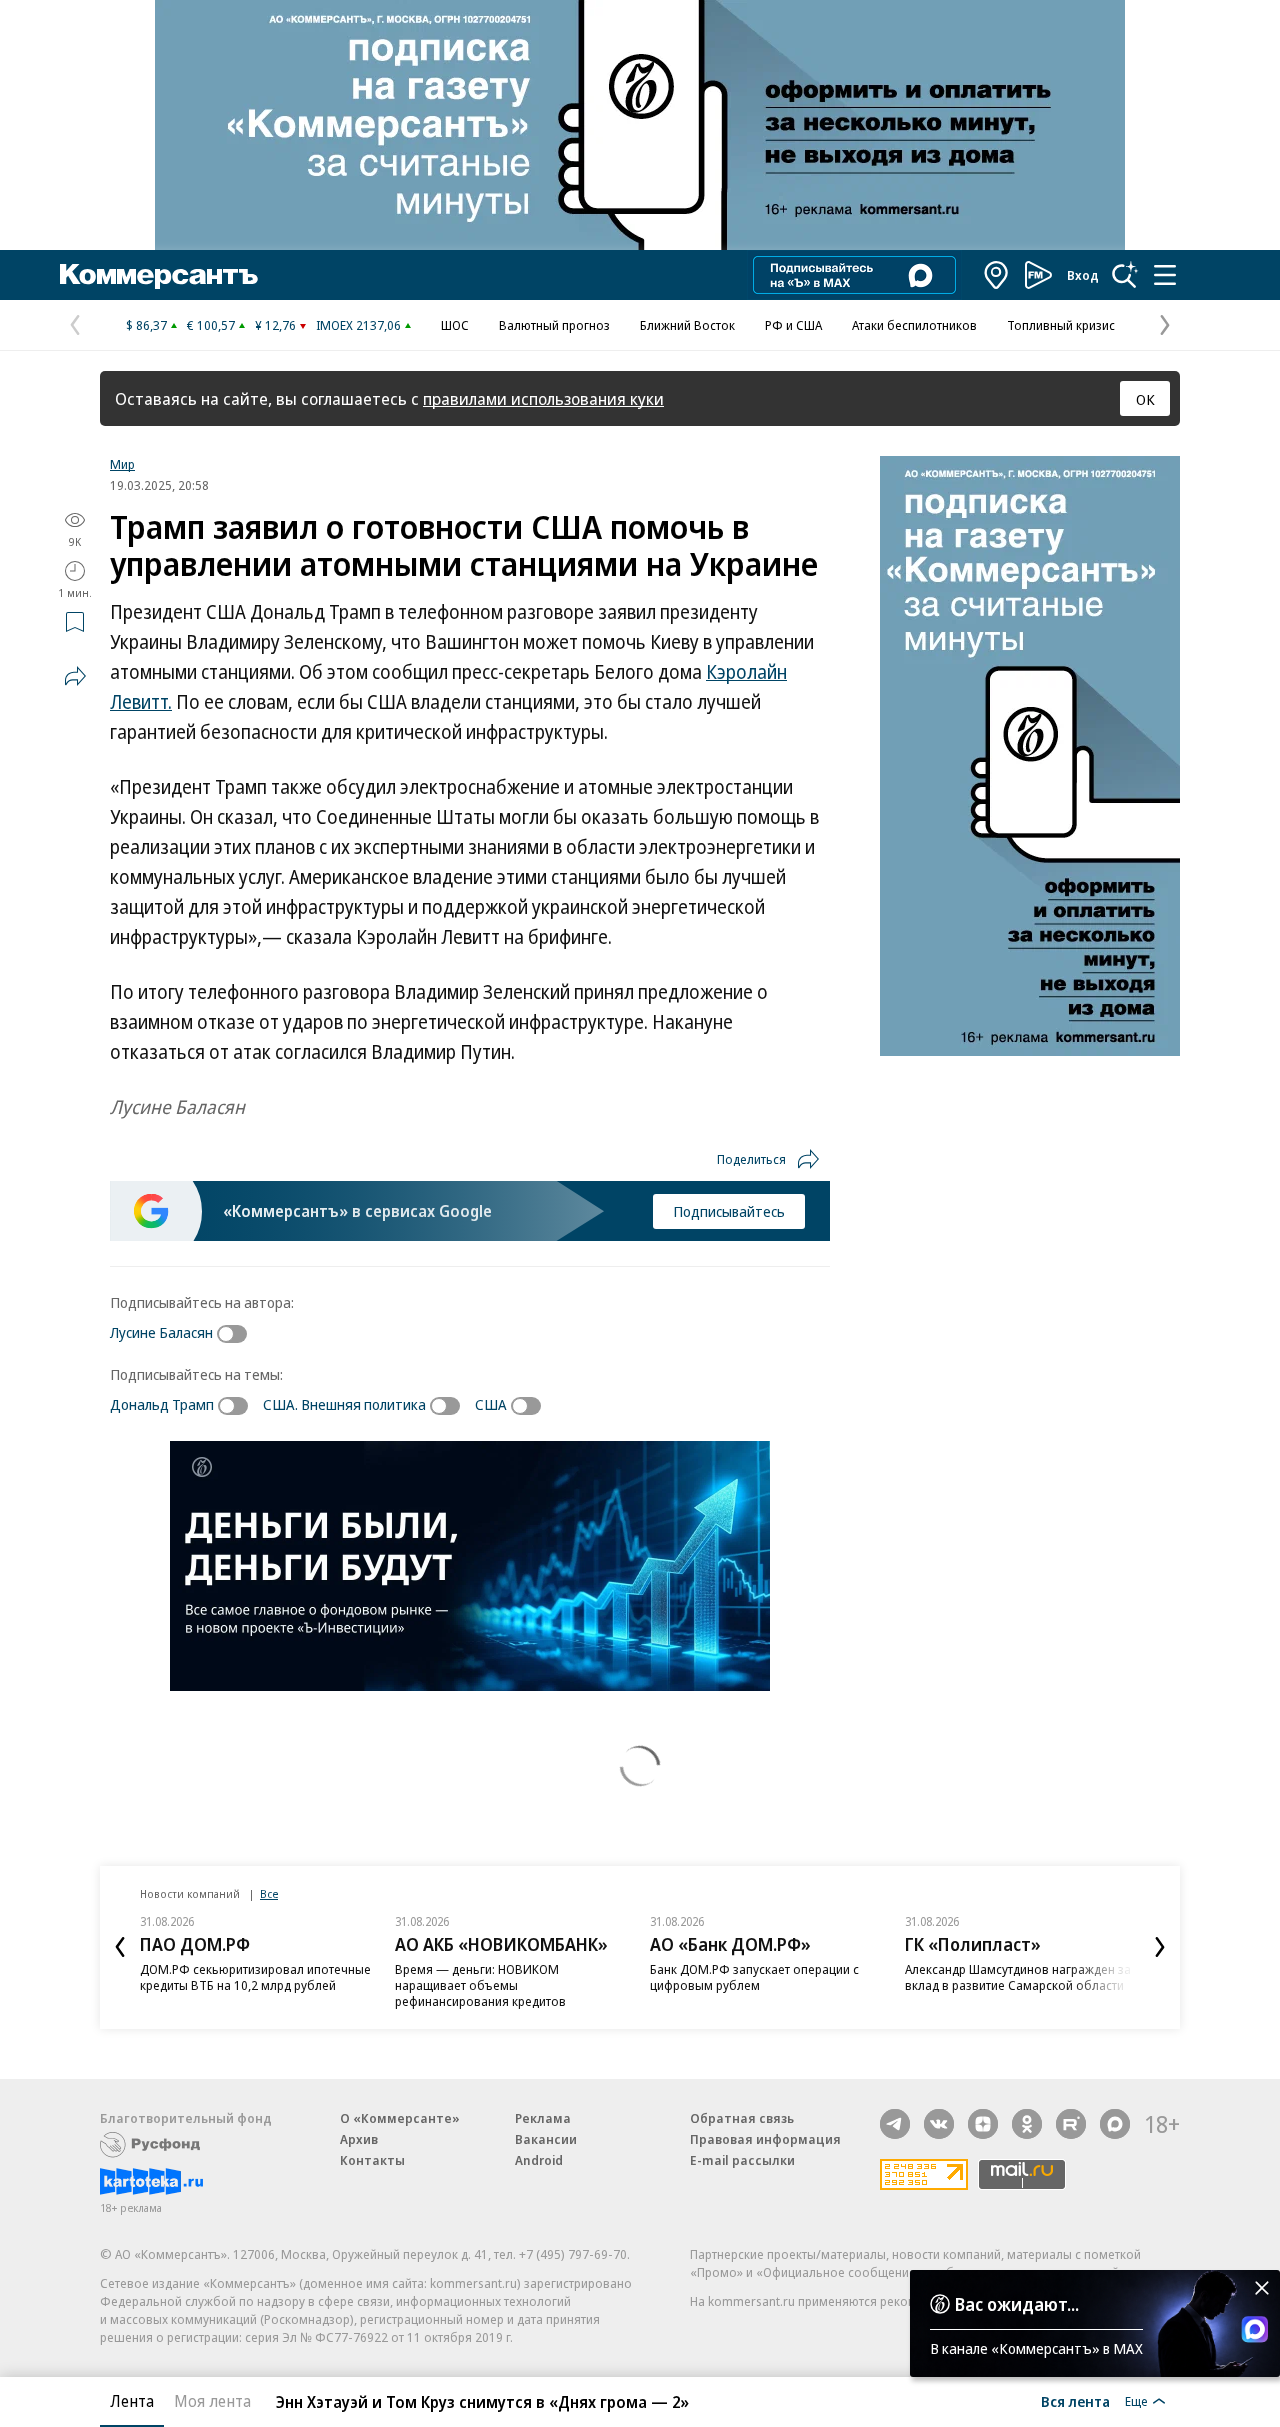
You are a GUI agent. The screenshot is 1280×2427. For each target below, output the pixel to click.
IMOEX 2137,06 (358, 325)
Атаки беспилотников (914, 325)
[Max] (1115, 2124)
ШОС (455, 325)
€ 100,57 (211, 325)
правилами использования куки (543, 398)
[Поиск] (1125, 275)
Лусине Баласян (161, 1332)
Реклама (543, 2118)
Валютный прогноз (554, 325)
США (491, 1404)
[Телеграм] (895, 2124)
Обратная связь (742, 2118)
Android (539, 2160)
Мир (122, 464)
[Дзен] (983, 2124)
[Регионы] (997, 275)
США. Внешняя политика (344, 1404)
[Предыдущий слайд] (120, 1947)
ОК (1145, 399)
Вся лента (1075, 2401)
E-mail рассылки (742, 2160)
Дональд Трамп (162, 1404)
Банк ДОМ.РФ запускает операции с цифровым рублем (754, 1977)
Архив (359, 2139)
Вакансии (546, 2139)
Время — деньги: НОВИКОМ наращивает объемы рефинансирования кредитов (480, 1985)
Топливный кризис (1061, 325)
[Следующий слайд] (1160, 1947)
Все (269, 1893)
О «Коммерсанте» (400, 2118)
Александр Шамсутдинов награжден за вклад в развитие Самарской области (1018, 1977)
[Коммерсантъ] (159, 275)
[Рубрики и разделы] (1165, 275)
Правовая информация (765, 2139)
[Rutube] (1071, 2124)
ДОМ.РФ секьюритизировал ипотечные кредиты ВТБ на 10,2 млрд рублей (255, 1977)
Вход (1083, 275)
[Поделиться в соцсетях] (75, 676)
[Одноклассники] (1027, 2124)
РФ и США (793, 325)
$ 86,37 (146, 325)
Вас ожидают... (1017, 2304)
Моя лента (212, 2401)
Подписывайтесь (729, 1211)
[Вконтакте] (939, 2124)
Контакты (372, 2160)
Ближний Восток (687, 325)
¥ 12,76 (275, 325)
